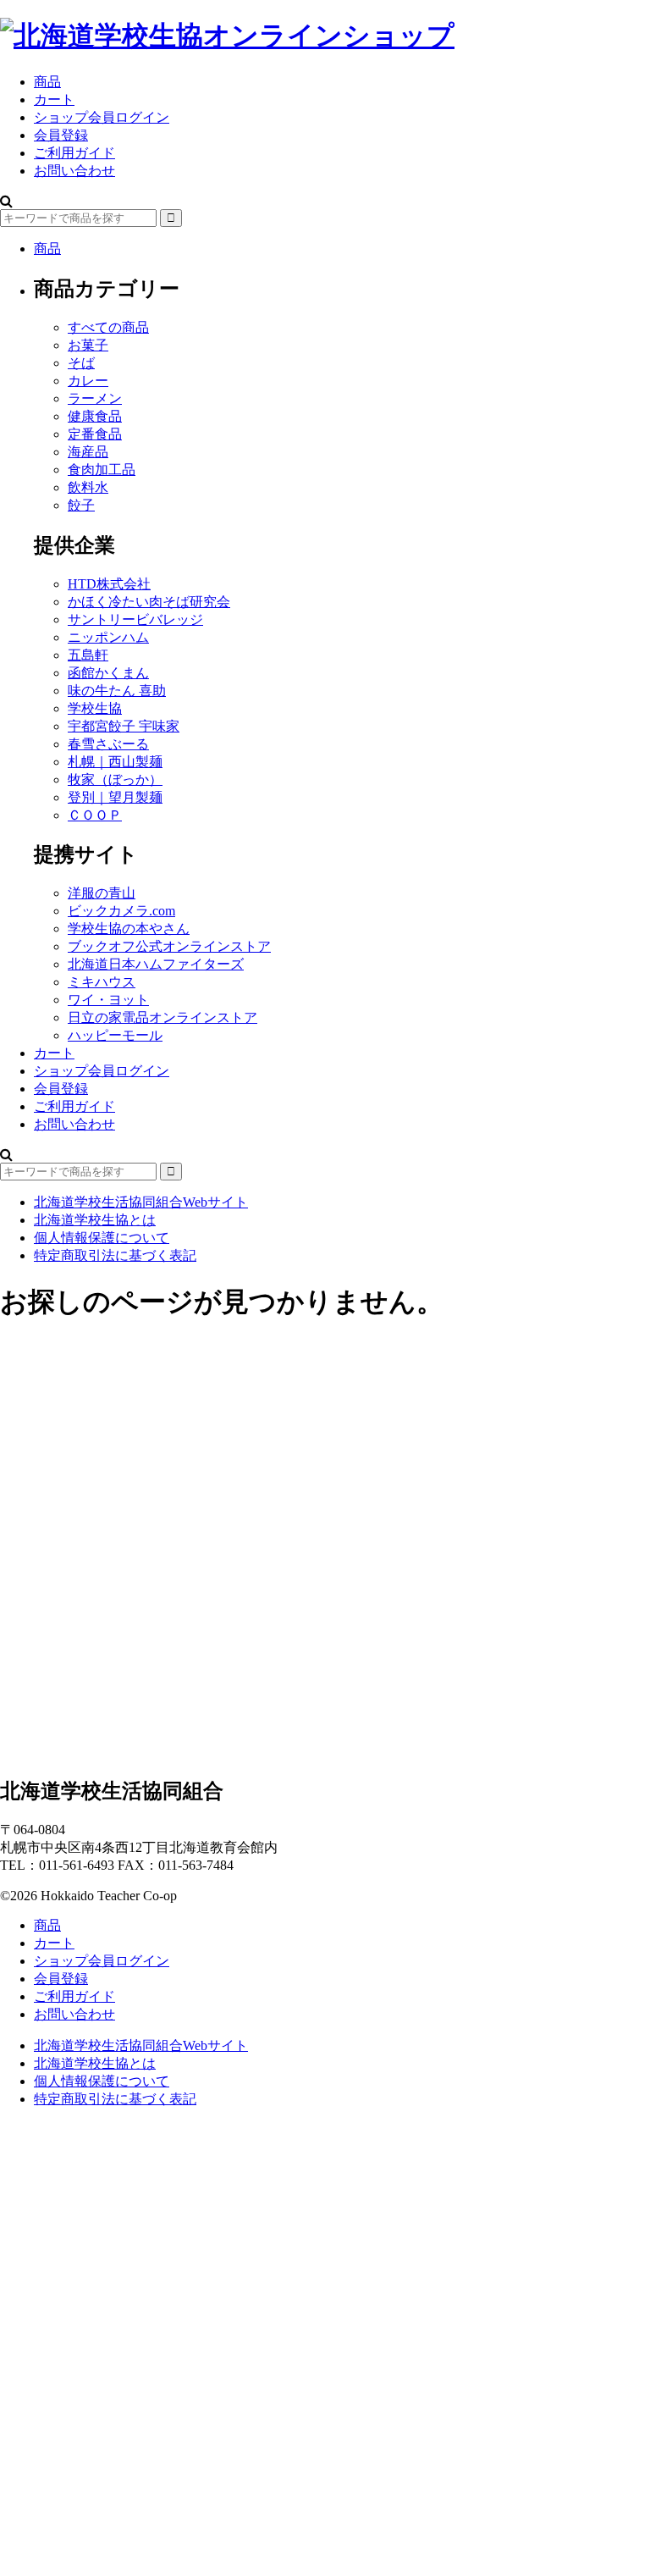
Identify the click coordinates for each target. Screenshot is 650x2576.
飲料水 (88, 487)
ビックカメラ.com (121, 911)
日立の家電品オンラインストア (162, 1017)
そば (81, 363)
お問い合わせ (74, 171)
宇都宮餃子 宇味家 (124, 726)
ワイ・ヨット (108, 1000)
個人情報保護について (102, 1238)
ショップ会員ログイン (102, 117)
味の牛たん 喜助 (117, 691)
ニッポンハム (108, 637)
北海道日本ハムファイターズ (156, 964)
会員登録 (61, 135)
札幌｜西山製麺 (115, 762)
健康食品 (95, 416)
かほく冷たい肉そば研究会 (149, 602)
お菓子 (88, 345)
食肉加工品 (102, 470)
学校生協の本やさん (129, 929)
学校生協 (95, 708)
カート (54, 1053)
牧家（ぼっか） (115, 779)
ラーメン (95, 398)
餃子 (81, 505)
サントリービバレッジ (135, 619)
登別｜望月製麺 (115, 797)
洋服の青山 (102, 893)
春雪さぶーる (108, 744)
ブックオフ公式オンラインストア (169, 946)
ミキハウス (102, 982)
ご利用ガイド (74, 153)
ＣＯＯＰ (95, 815)
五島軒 (88, 655)
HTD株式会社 (109, 584)
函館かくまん (108, 673)
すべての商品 (108, 327)
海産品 (88, 452)
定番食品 (95, 434)
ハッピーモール (115, 1035)
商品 (47, 82)
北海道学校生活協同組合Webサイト (141, 1202)
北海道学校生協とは (95, 1220)
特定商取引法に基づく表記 (115, 1255)
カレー (88, 381)
